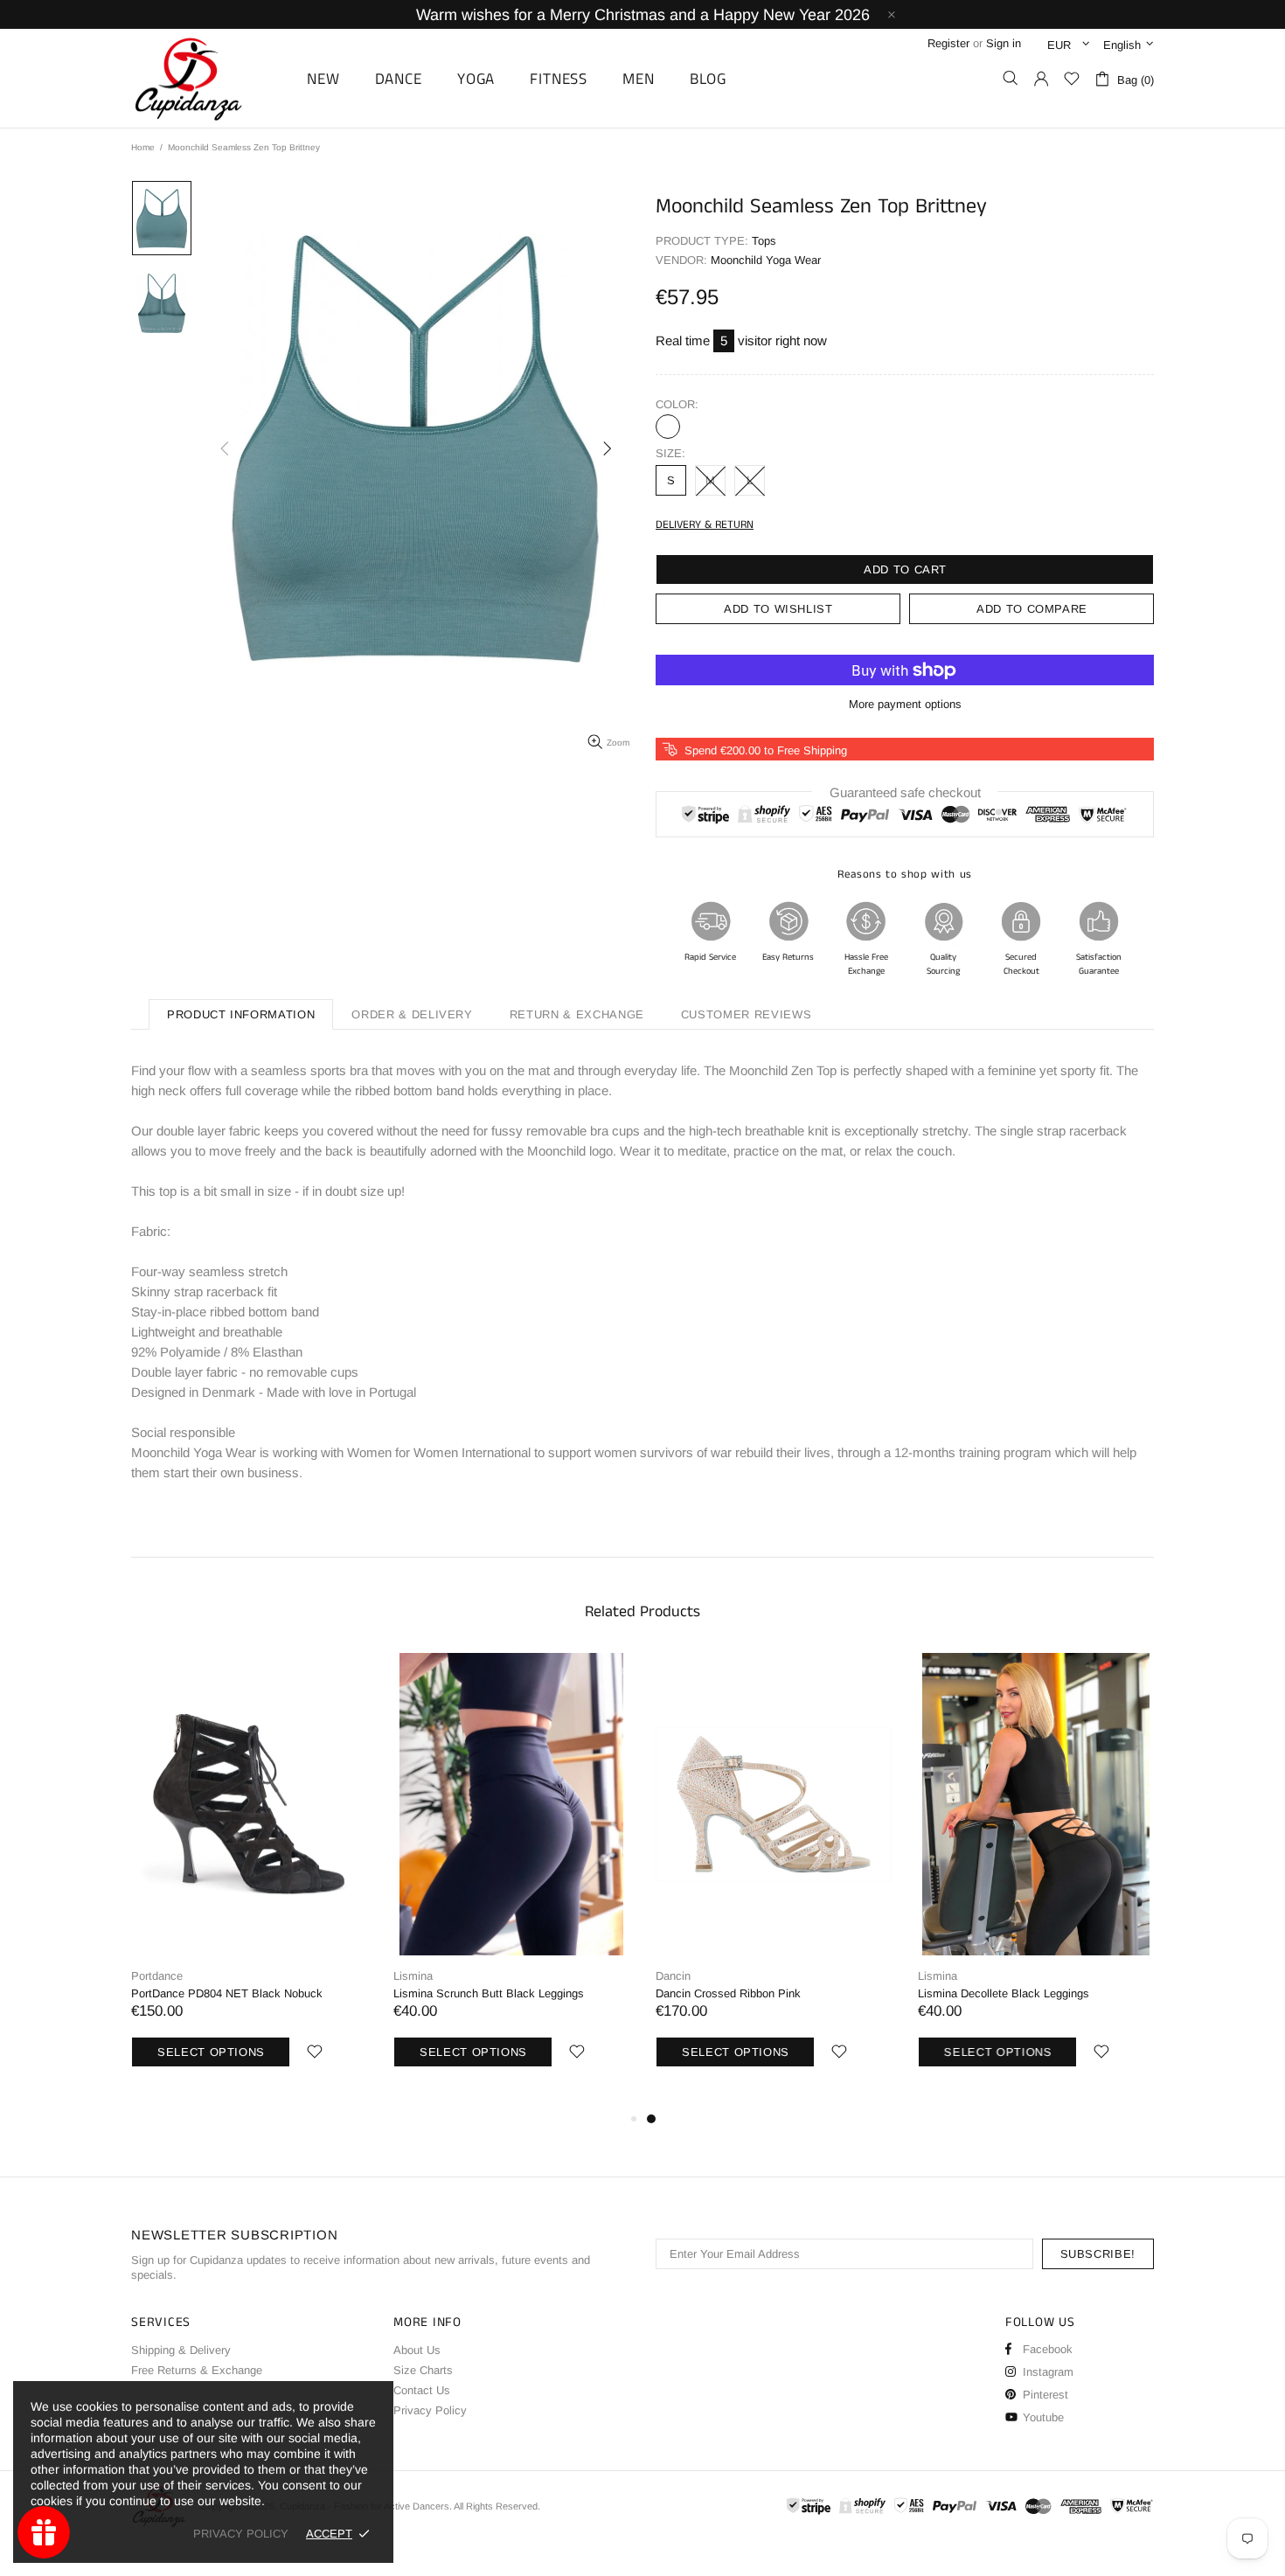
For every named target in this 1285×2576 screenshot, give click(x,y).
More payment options (905, 704)
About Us (417, 2350)
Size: (670, 453)
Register (948, 43)
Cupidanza (208, 78)
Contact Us (422, 2390)
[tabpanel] (774, 1881)
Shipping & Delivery (181, 2350)
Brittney (668, 427)
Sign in (1004, 43)
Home (143, 147)
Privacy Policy (430, 2410)
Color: (677, 404)
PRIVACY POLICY (241, 2534)
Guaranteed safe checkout (905, 792)
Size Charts (423, 2370)
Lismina (413, 1976)
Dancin (673, 1976)
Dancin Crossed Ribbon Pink (728, 1993)
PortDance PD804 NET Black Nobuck (227, 1993)
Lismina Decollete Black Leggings (1004, 1993)
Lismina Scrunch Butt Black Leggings (489, 1993)
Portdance (157, 1976)
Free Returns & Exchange (197, 2370)
